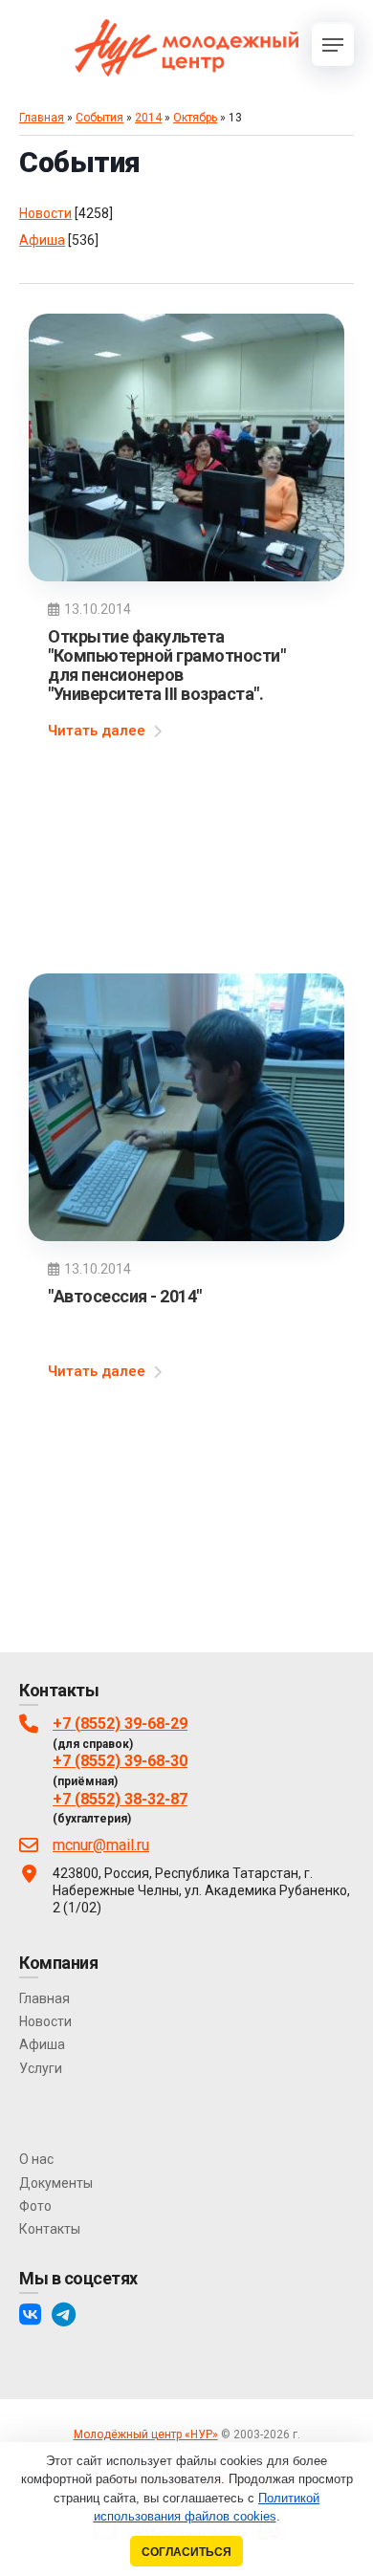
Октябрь (195, 118)
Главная (42, 118)
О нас (36, 2159)
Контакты (50, 2229)
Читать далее (97, 731)
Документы (56, 2183)
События (99, 118)
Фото (35, 2206)
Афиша (42, 240)
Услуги (41, 2068)
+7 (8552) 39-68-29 (120, 1724)
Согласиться (186, 2552)
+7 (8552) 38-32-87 (120, 1799)
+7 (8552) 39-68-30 (120, 1761)
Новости (45, 213)
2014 (148, 118)
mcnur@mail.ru (101, 1845)
